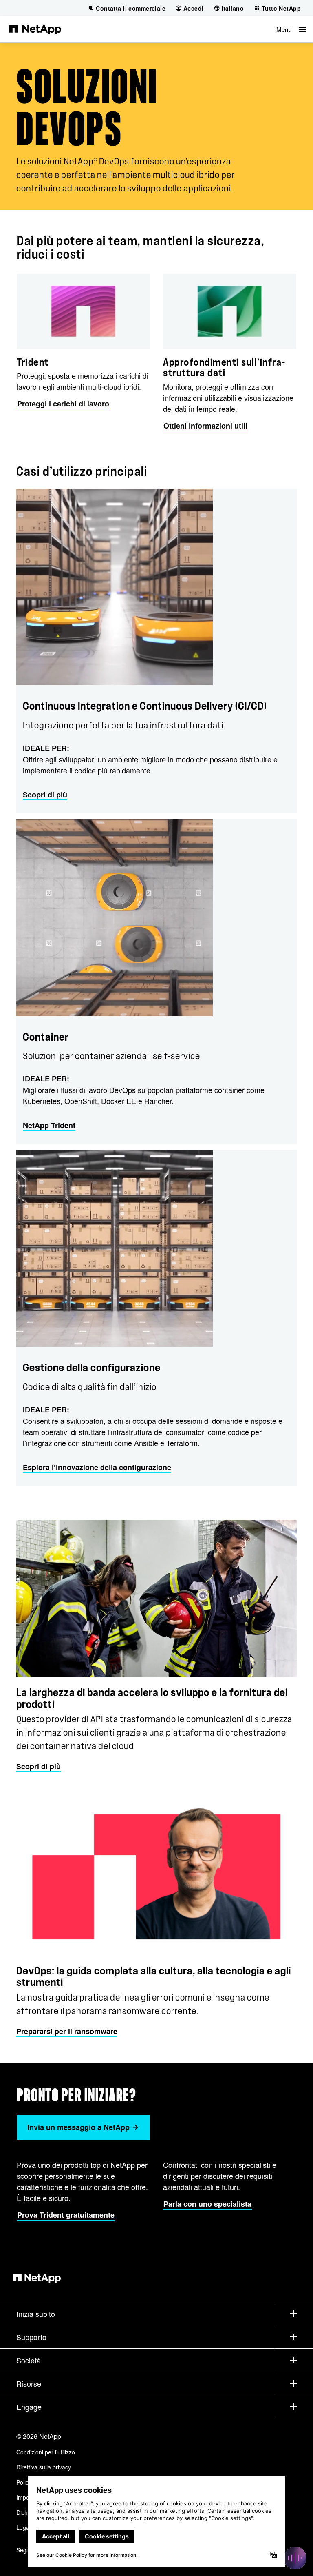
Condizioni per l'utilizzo (46, 2452)
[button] (291, 29)
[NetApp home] (35, 29)
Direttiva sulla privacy (44, 2467)
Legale (25, 2527)
